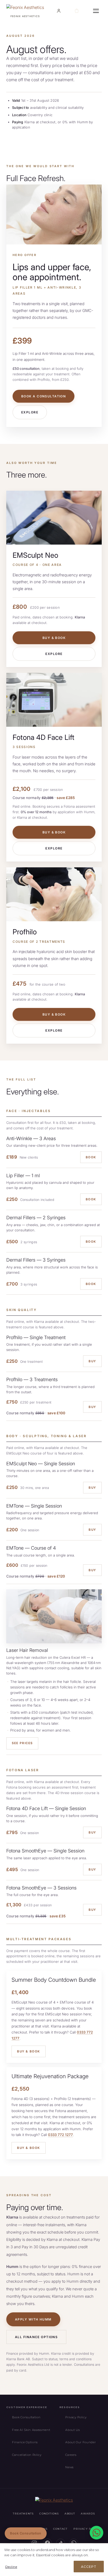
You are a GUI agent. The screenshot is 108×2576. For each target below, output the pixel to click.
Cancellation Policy (27, 2455)
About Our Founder (80, 2442)
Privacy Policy (76, 2417)
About (70, 2514)
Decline (11, 2567)
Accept (89, 2567)
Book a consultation (44, 396)
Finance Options (25, 2442)
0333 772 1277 (60, 2135)
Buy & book (54, 638)
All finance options (36, 2337)
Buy (92, 1361)
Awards (88, 2514)
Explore (30, 412)
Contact (60, 2529)
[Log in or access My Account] (58, 11)
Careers (71, 2455)
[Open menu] (96, 11)
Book (91, 1157)
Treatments (23, 2514)
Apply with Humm (33, 2319)
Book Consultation (26, 2417)
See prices (22, 1743)
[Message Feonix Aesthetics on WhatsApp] (96, 2533)
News (69, 2467)
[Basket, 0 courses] (76, 11)
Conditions (49, 2514)
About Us (72, 2430)
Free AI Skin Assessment (31, 2430)
